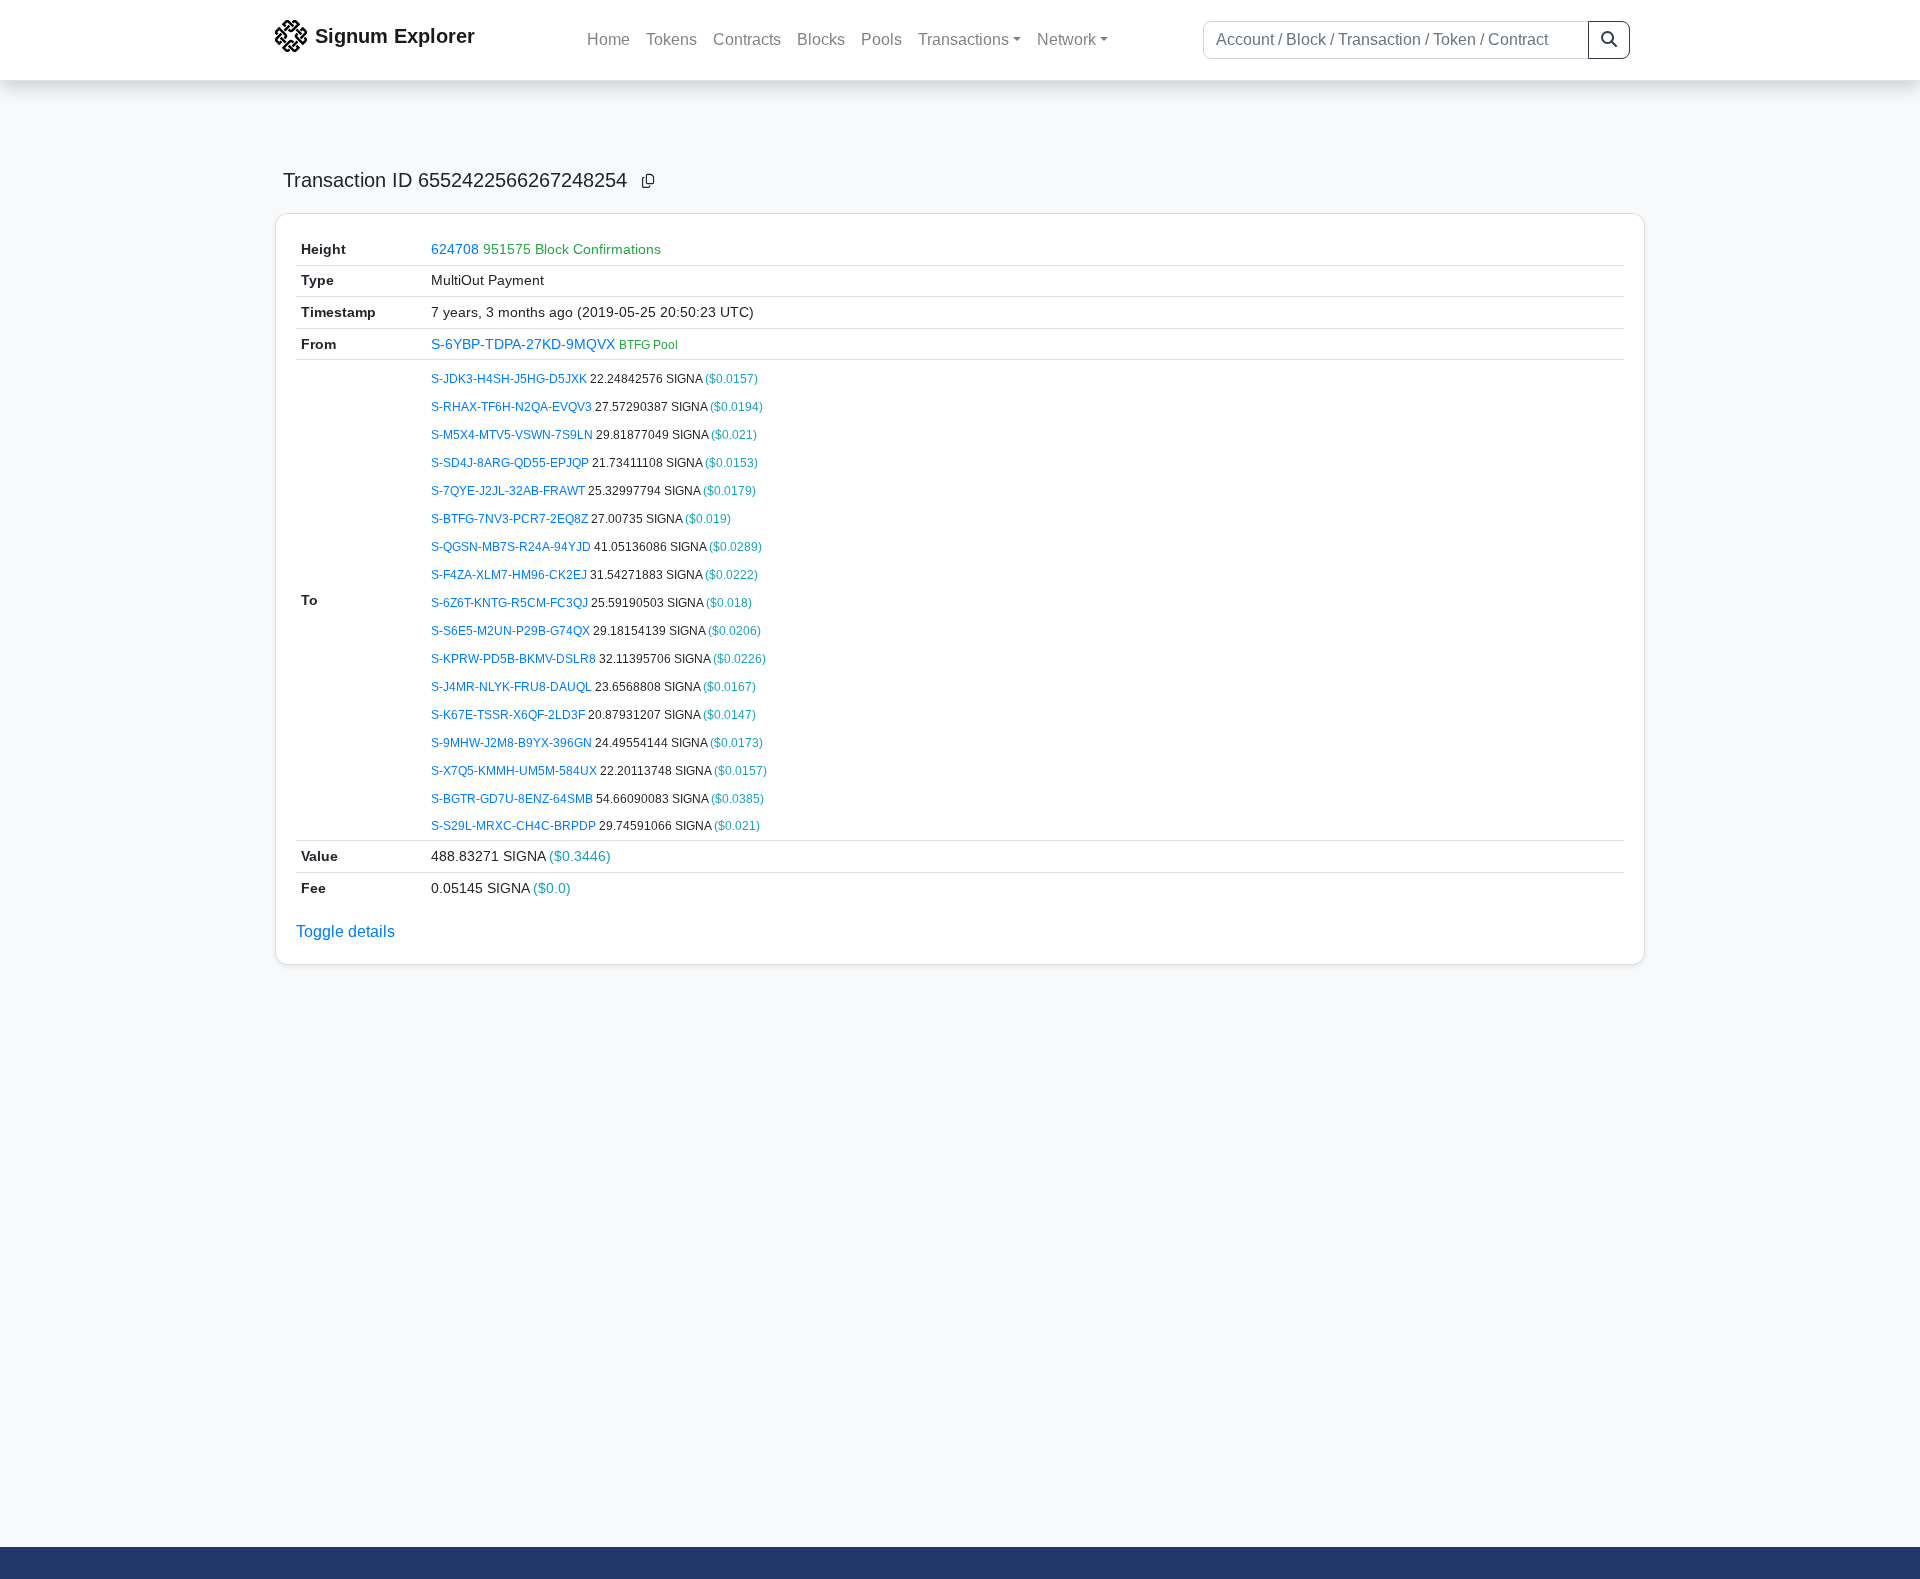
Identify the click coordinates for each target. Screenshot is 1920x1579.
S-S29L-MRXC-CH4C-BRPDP (515, 826)
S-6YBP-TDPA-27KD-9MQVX (525, 344)
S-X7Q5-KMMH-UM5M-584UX (515, 771)
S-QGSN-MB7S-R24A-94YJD (512, 547)
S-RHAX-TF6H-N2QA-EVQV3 (513, 407)
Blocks (821, 39)
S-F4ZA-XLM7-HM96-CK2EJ (510, 575)
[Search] (1609, 40)
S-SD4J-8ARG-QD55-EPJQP (511, 463)
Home (608, 39)
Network (1066, 39)
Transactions (963, 39)
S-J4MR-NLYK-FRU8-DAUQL (513, 687)
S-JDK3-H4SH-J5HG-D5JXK (510, 379)
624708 (455, 249)
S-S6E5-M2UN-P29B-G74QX (512, 631)
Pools (881, 39)
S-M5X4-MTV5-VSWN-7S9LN (513, 435)
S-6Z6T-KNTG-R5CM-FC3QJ (511, 603)
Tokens (671, 39)
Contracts (747, 39)
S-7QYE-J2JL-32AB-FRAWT (509, 491)
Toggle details (345, 931)
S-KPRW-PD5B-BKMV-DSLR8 (515, 659)
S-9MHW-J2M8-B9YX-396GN (513, 743)
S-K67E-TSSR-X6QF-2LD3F (509, 715)
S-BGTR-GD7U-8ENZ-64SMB (513, 799)
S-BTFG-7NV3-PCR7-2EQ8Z (511, 519)
